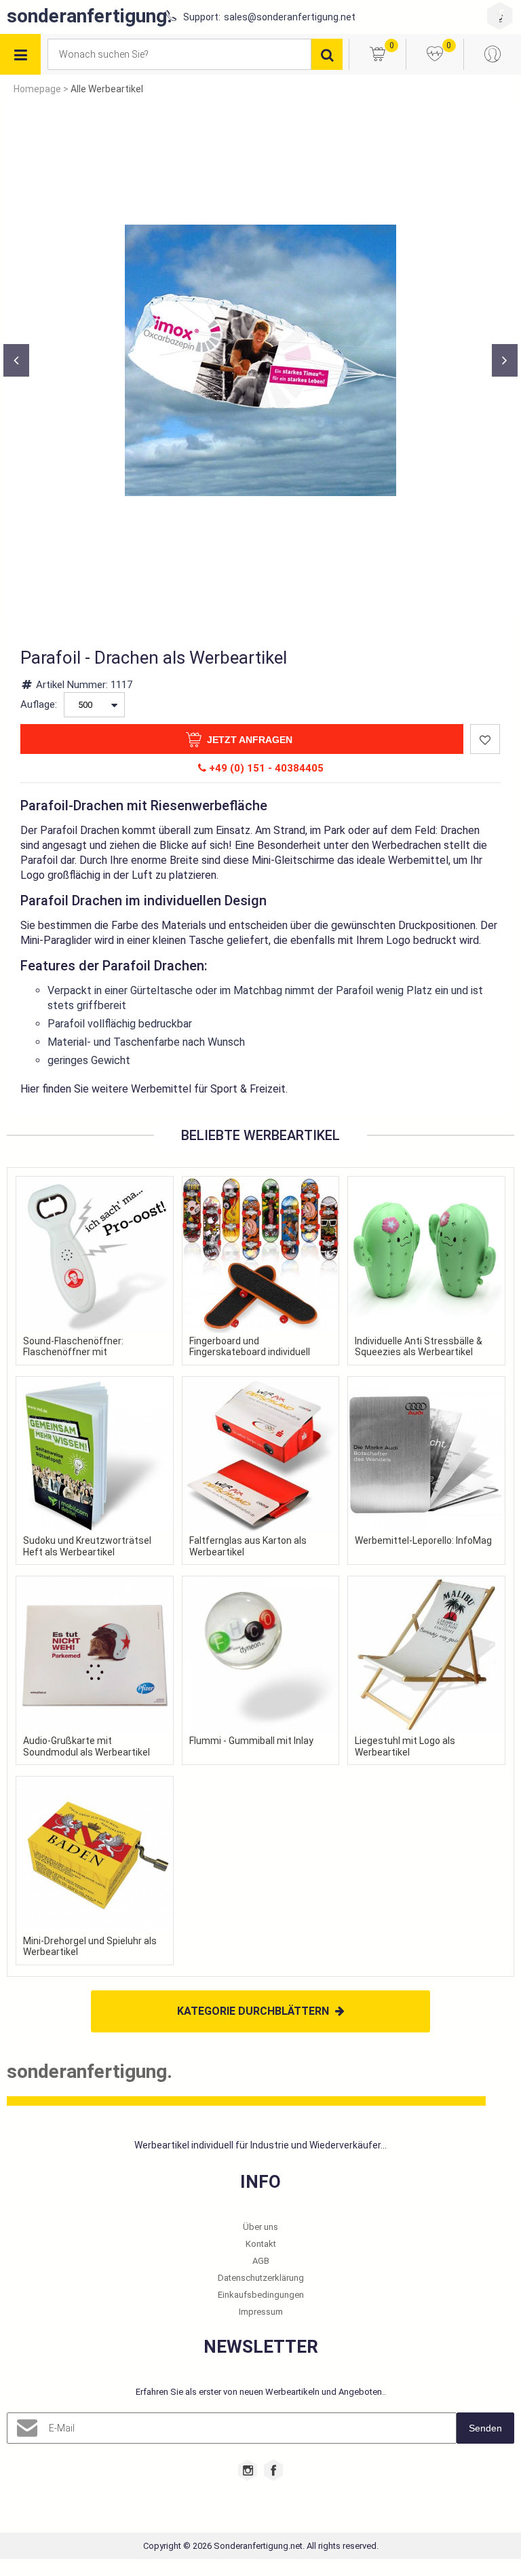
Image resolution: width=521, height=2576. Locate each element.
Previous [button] (16, 360)
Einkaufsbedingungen (261, 2295)
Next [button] (505, 360)
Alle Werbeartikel (107, 89)
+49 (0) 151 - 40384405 (265, 768)
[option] (260, 360)
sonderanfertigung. (90, 16)
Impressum (261, 2312)
